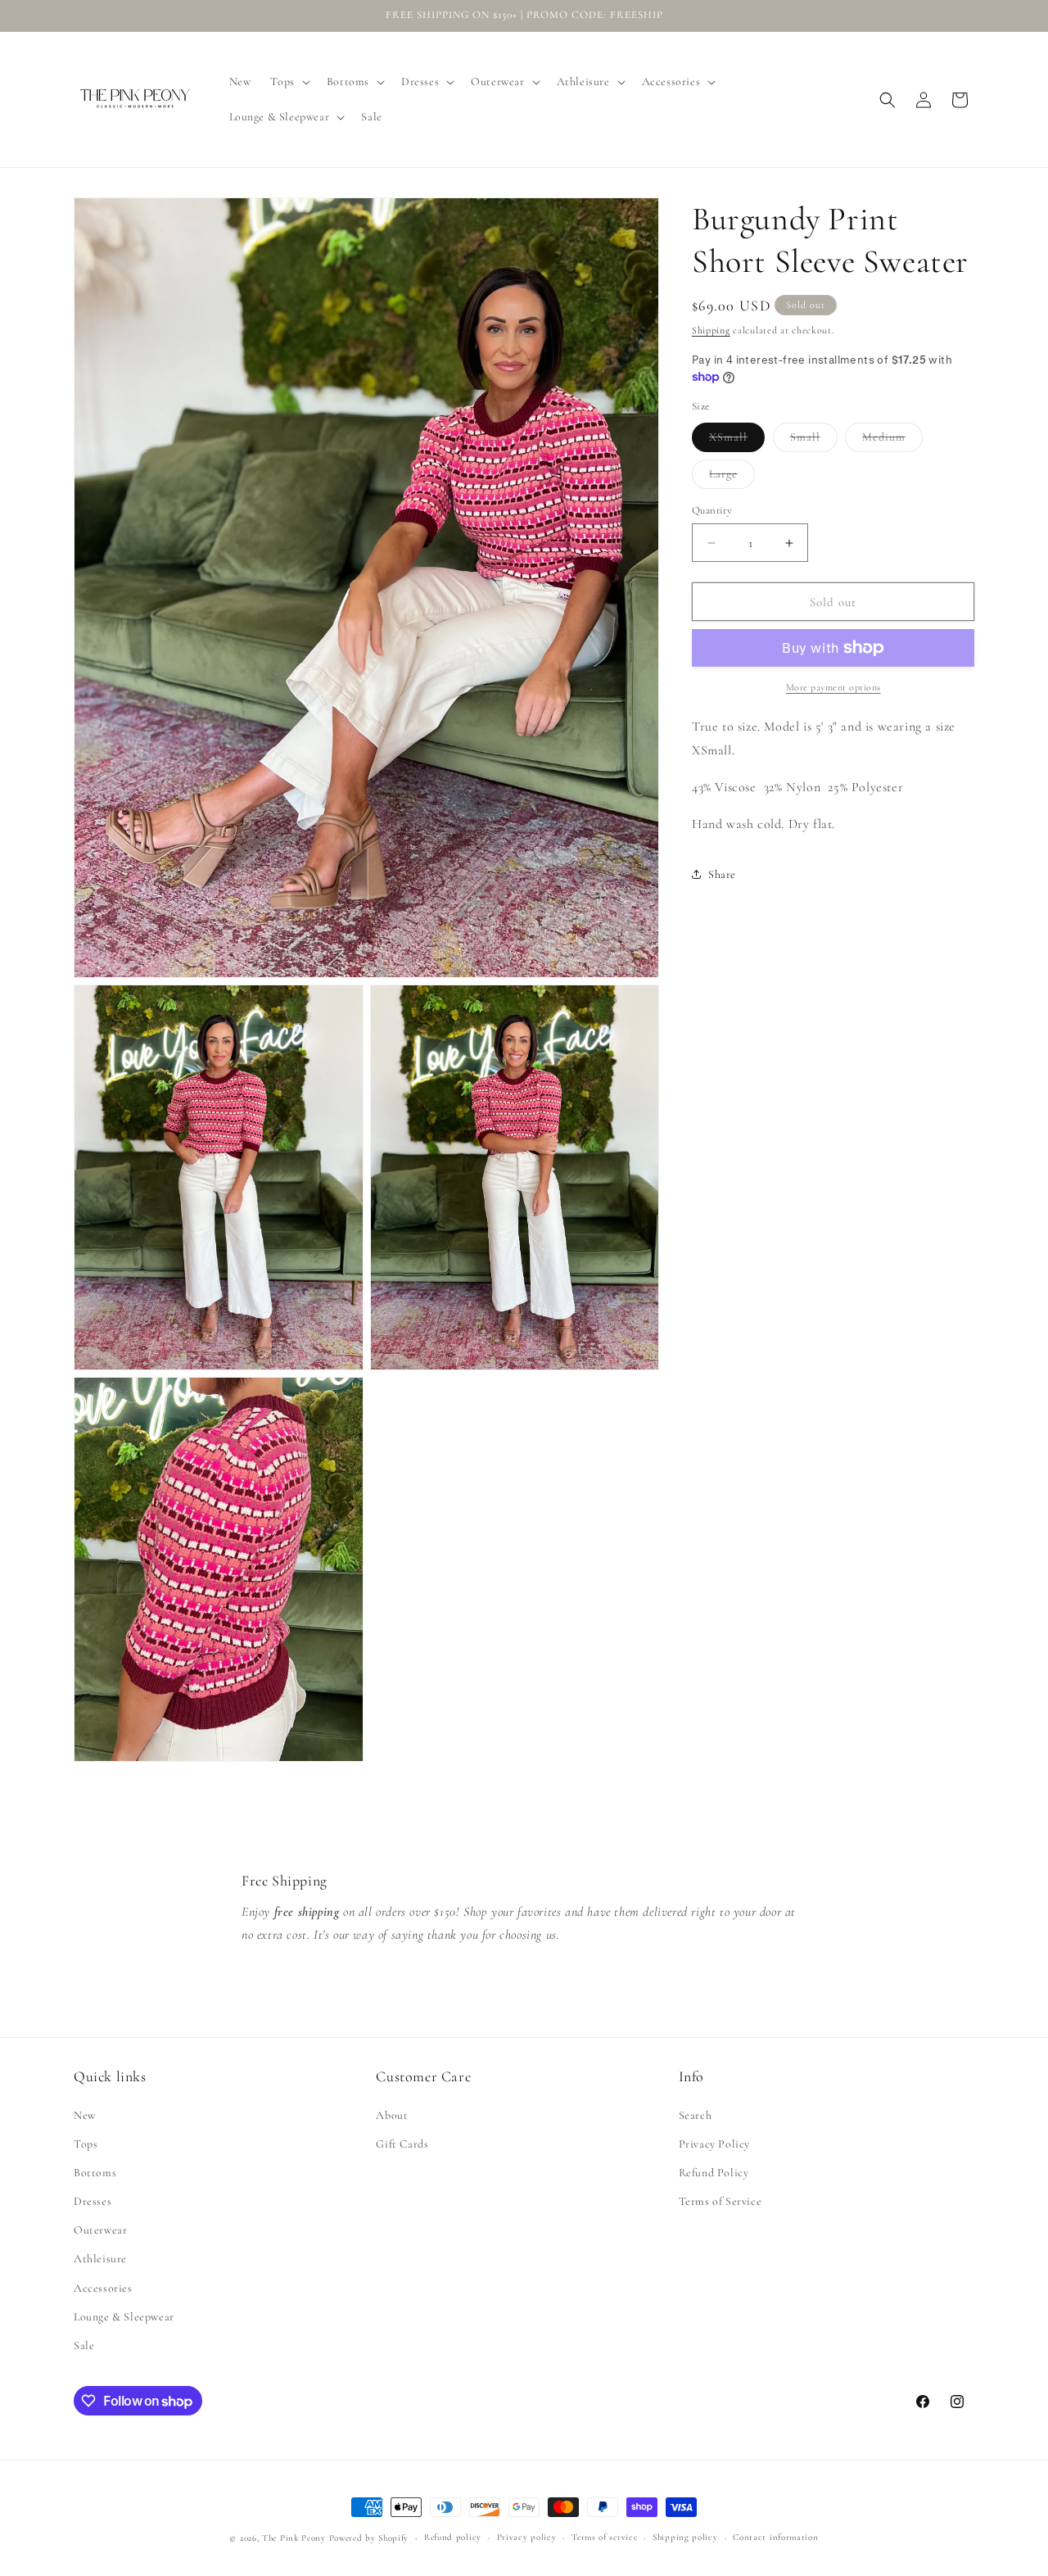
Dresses (93, 2201)
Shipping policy (685, 2537)
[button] (288, 82)
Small (814, 441)
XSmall (737, 441)
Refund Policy (714, 2173)
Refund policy (453, 2537)
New (85, 2115)
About (392, 2115)
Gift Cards (402, 2144)
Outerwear (100, 2230)
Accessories (103, 2288)
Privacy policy (527, 2537)
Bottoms (95, 2173)
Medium (892, 441)
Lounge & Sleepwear (124, 2317)
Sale (84, 2345)
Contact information (775, 2537)
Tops (86, 2144)
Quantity (712, 510)
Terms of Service (720, 2201)
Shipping (711, 330)
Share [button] (722, 874)
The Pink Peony (294, 2538)
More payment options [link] (833, 687)
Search (696, 2115)
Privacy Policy (714, 2144)
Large (732, 478)
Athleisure (100, 2259)
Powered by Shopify (369, 2538)
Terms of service (604, 2537)
